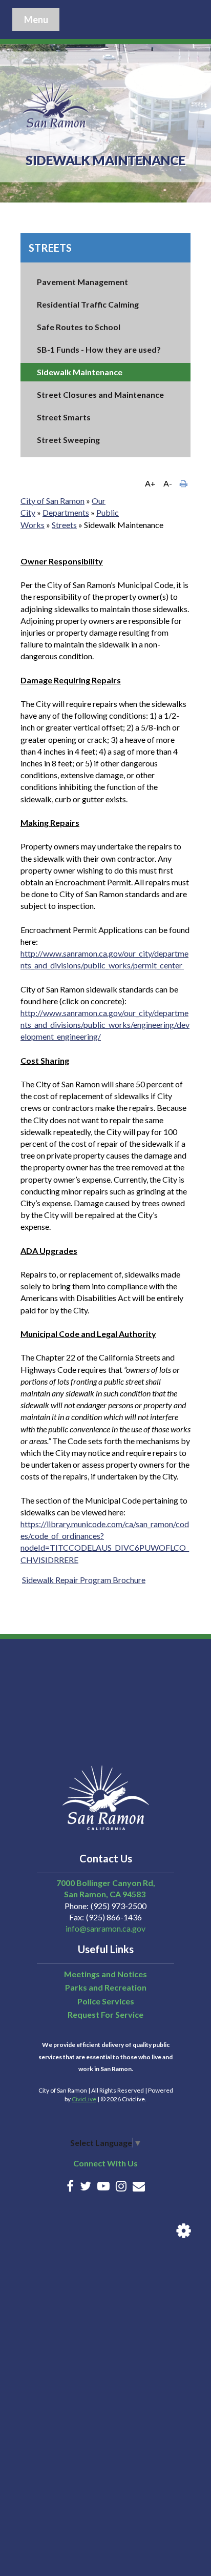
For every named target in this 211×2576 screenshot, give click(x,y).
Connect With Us (105, 2163)
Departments (66, 512)
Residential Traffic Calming (88, 304)
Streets (50, 248)
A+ (150, 483)
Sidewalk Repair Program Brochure (84, 1580)
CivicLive (84, 2099)
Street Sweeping (68, 440)
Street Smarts (64, 417)
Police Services (106, 2001)
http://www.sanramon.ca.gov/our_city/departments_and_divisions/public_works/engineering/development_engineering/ (105, 1025)
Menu (36, 19)
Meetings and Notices (105, 1974)
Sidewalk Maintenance (80, 372)
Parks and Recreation (106, 1987)
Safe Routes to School (79, 327)
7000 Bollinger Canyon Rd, (106, 1883)
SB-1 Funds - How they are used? (99, 349)
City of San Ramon (52, 501)
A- (168, 483)
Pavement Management (82, 282)
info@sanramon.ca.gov (105, 1928)
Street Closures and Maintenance (100, 394)
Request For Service (105, 2014)
